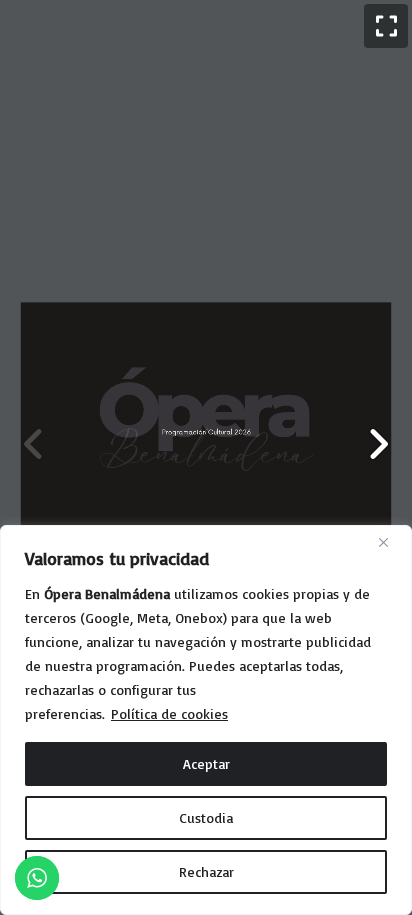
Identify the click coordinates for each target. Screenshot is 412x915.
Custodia (206, 817)
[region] (206, 720)
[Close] (391, 542)
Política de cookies (169, 713)
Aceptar (206, 763)
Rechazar (206, 871)
